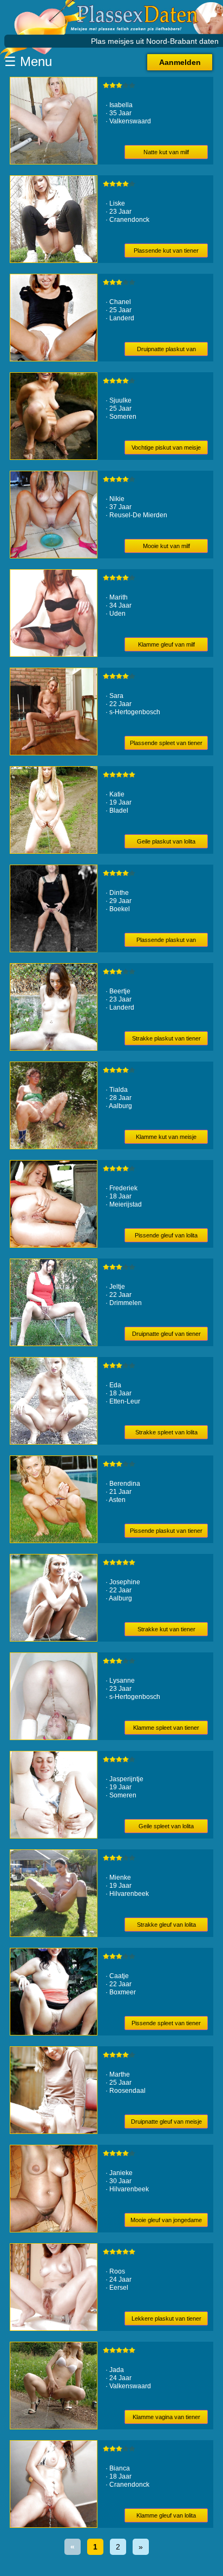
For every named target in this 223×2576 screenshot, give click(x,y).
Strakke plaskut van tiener (166, 1038)
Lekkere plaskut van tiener (166, 2318)
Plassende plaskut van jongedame (166, 942)
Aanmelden (180, 62)
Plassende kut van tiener (166, 251)
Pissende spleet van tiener (166, 2023)
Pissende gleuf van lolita (166, 1235)
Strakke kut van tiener (166, 1629)
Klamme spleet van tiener (166, 1728)
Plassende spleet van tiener (166, 743)
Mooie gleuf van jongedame (166, 2220)
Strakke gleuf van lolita (166, 1925)
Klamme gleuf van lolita (166, 2515)
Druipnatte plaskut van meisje (166, 351)
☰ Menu (28, 61)
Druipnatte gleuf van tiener (166, 1334)
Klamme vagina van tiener (166, 2417)
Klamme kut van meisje (166, 1137)
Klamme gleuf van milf (166, 644)
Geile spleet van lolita (166, 1826)
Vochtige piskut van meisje (166, 447)
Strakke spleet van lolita (166, 1432)
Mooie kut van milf (166, 546)
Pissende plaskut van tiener (166, 1531)
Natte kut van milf (166, 152)
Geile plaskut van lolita (166, 841)
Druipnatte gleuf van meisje (166, 2122)
